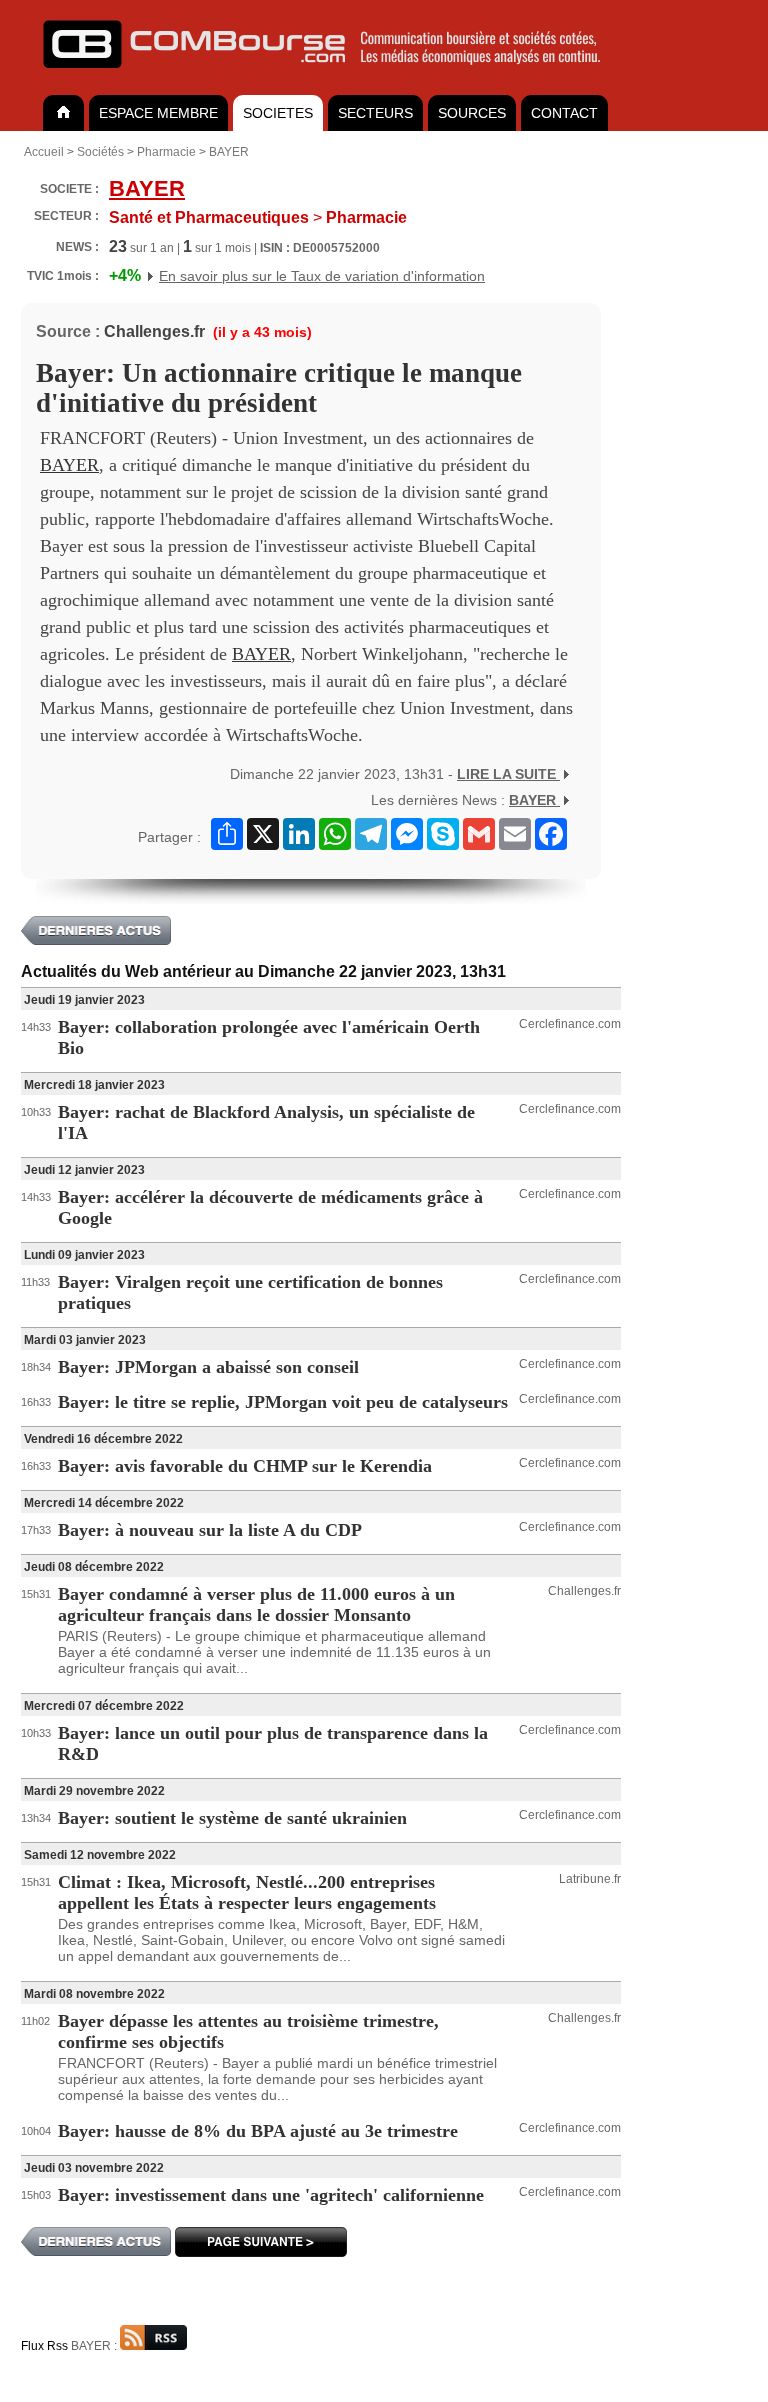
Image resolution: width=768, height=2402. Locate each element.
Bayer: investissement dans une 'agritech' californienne (271, 2195)
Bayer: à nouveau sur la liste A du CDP (210, 1530)
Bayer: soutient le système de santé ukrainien (232, 1818)
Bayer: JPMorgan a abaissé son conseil (208, 1367)
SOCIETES (278, 113)
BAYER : (95, 2346)
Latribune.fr (590, 1879)
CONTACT (564, 113)
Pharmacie (166, 152)
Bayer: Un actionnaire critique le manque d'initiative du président (279, 388)
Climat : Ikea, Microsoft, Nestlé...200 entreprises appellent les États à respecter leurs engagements (247, 1892)
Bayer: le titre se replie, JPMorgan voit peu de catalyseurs (283, 1402)
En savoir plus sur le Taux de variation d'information (322, 276)
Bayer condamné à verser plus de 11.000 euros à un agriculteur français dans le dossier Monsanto (256, 1604)
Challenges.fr (154, 331)
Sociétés (100, 152)
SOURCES (472, 113)
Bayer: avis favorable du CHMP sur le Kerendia (245, 1466)
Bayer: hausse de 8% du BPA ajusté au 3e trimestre (258, 2131)
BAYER (229, 152)
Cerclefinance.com (570, 1024)
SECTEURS (375, 113)
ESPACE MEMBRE (158, 113)
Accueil (44, 152)
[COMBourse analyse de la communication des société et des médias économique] (335, 76)
